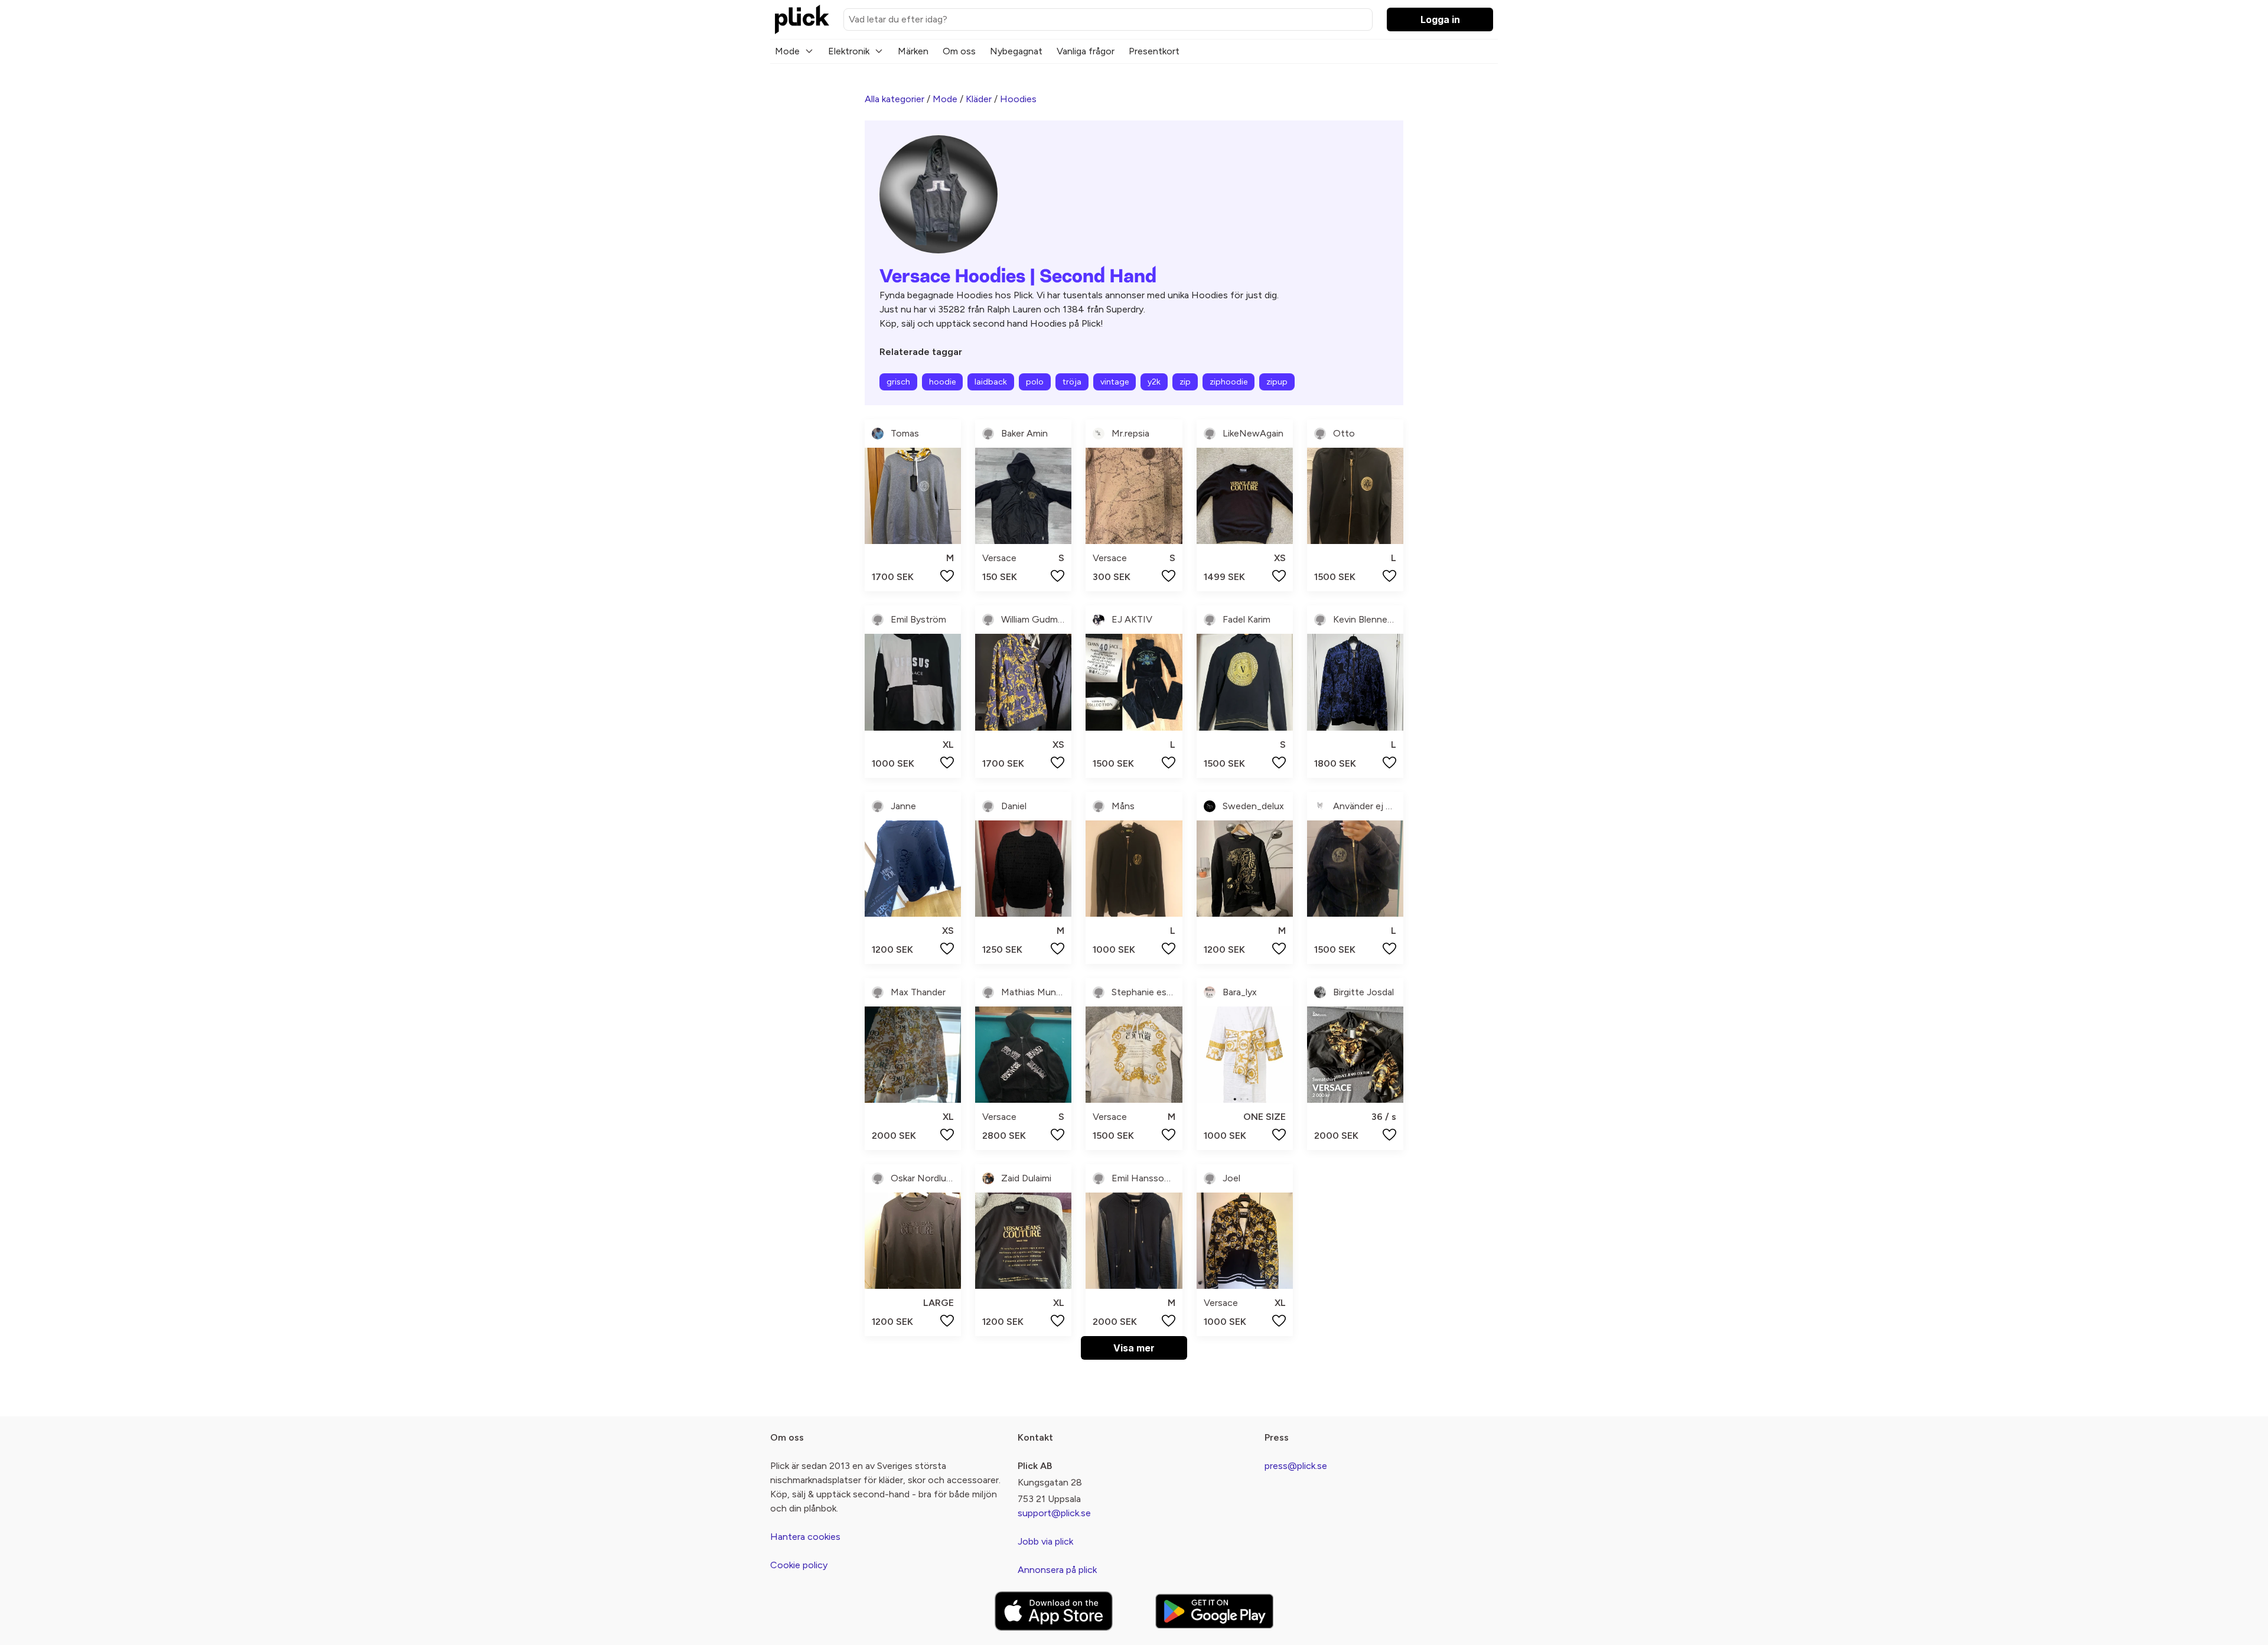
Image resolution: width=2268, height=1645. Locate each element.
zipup (1277, 382)
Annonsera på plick (1057, 1570)
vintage (1115, 382)
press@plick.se (1296, 1466)
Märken (913, 51)
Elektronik (849, 51)
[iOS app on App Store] (1054, 1611)
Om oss (959, 51)
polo (1035, 382)
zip (1185, 382)
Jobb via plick (1045, 1541)
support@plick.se (1054, 1513)
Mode (787, 51)
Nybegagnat (1016, 51)
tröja (1072, 382)
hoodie (942, 382)
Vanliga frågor (1086, 51)
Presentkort (1154, 51)
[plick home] (802, 19)
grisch (898, 382)
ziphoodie (1228, 382)
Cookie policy (799, 1565)
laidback (991, 382)
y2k (1154, 382)
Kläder (979, 99)
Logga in (1440, 19)
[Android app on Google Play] (1214, 1611)
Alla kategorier (895, 99)
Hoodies (1018, 99)
